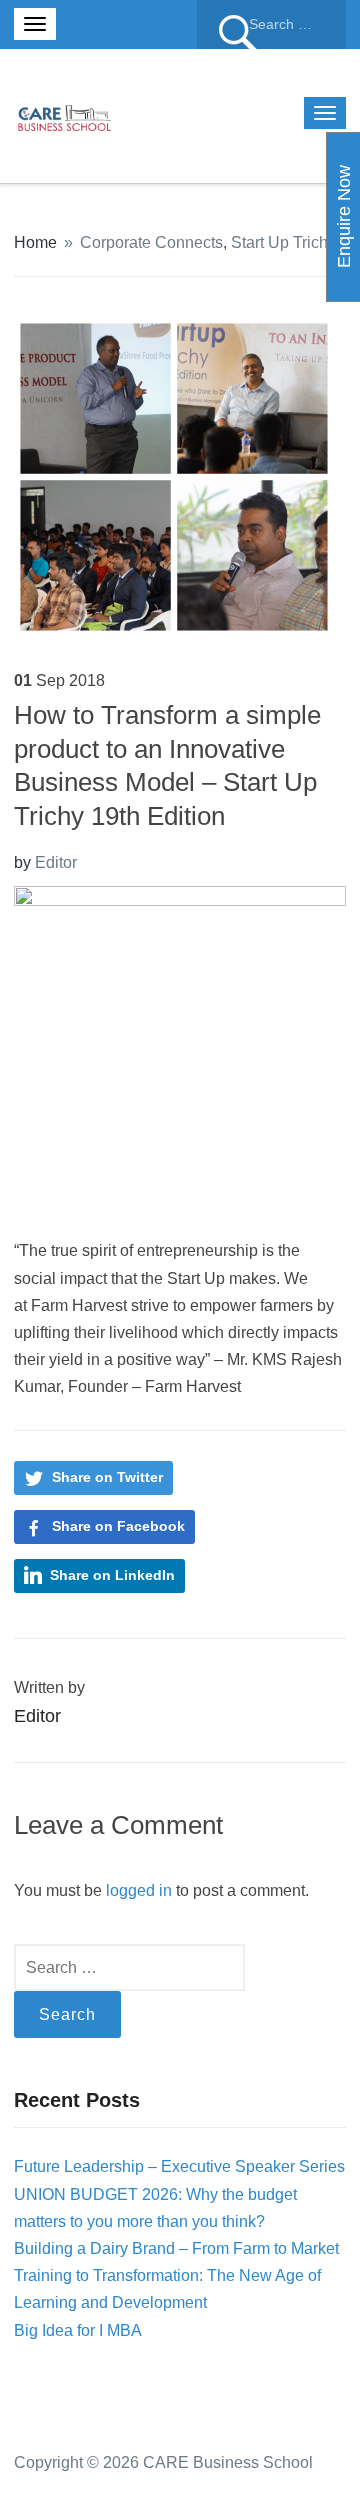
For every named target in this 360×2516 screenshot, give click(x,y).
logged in (139, 1890)
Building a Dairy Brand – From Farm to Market (176, 2248)
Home (35, 242)
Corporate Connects (151, 242)
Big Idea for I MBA (78, 2330)
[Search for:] (271, 24)
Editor (56, 862)
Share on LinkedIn (112, 1575)
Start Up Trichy (283, 242)
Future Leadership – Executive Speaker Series (179, 2166)
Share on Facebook (118, 1526)
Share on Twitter (107, 1477)
